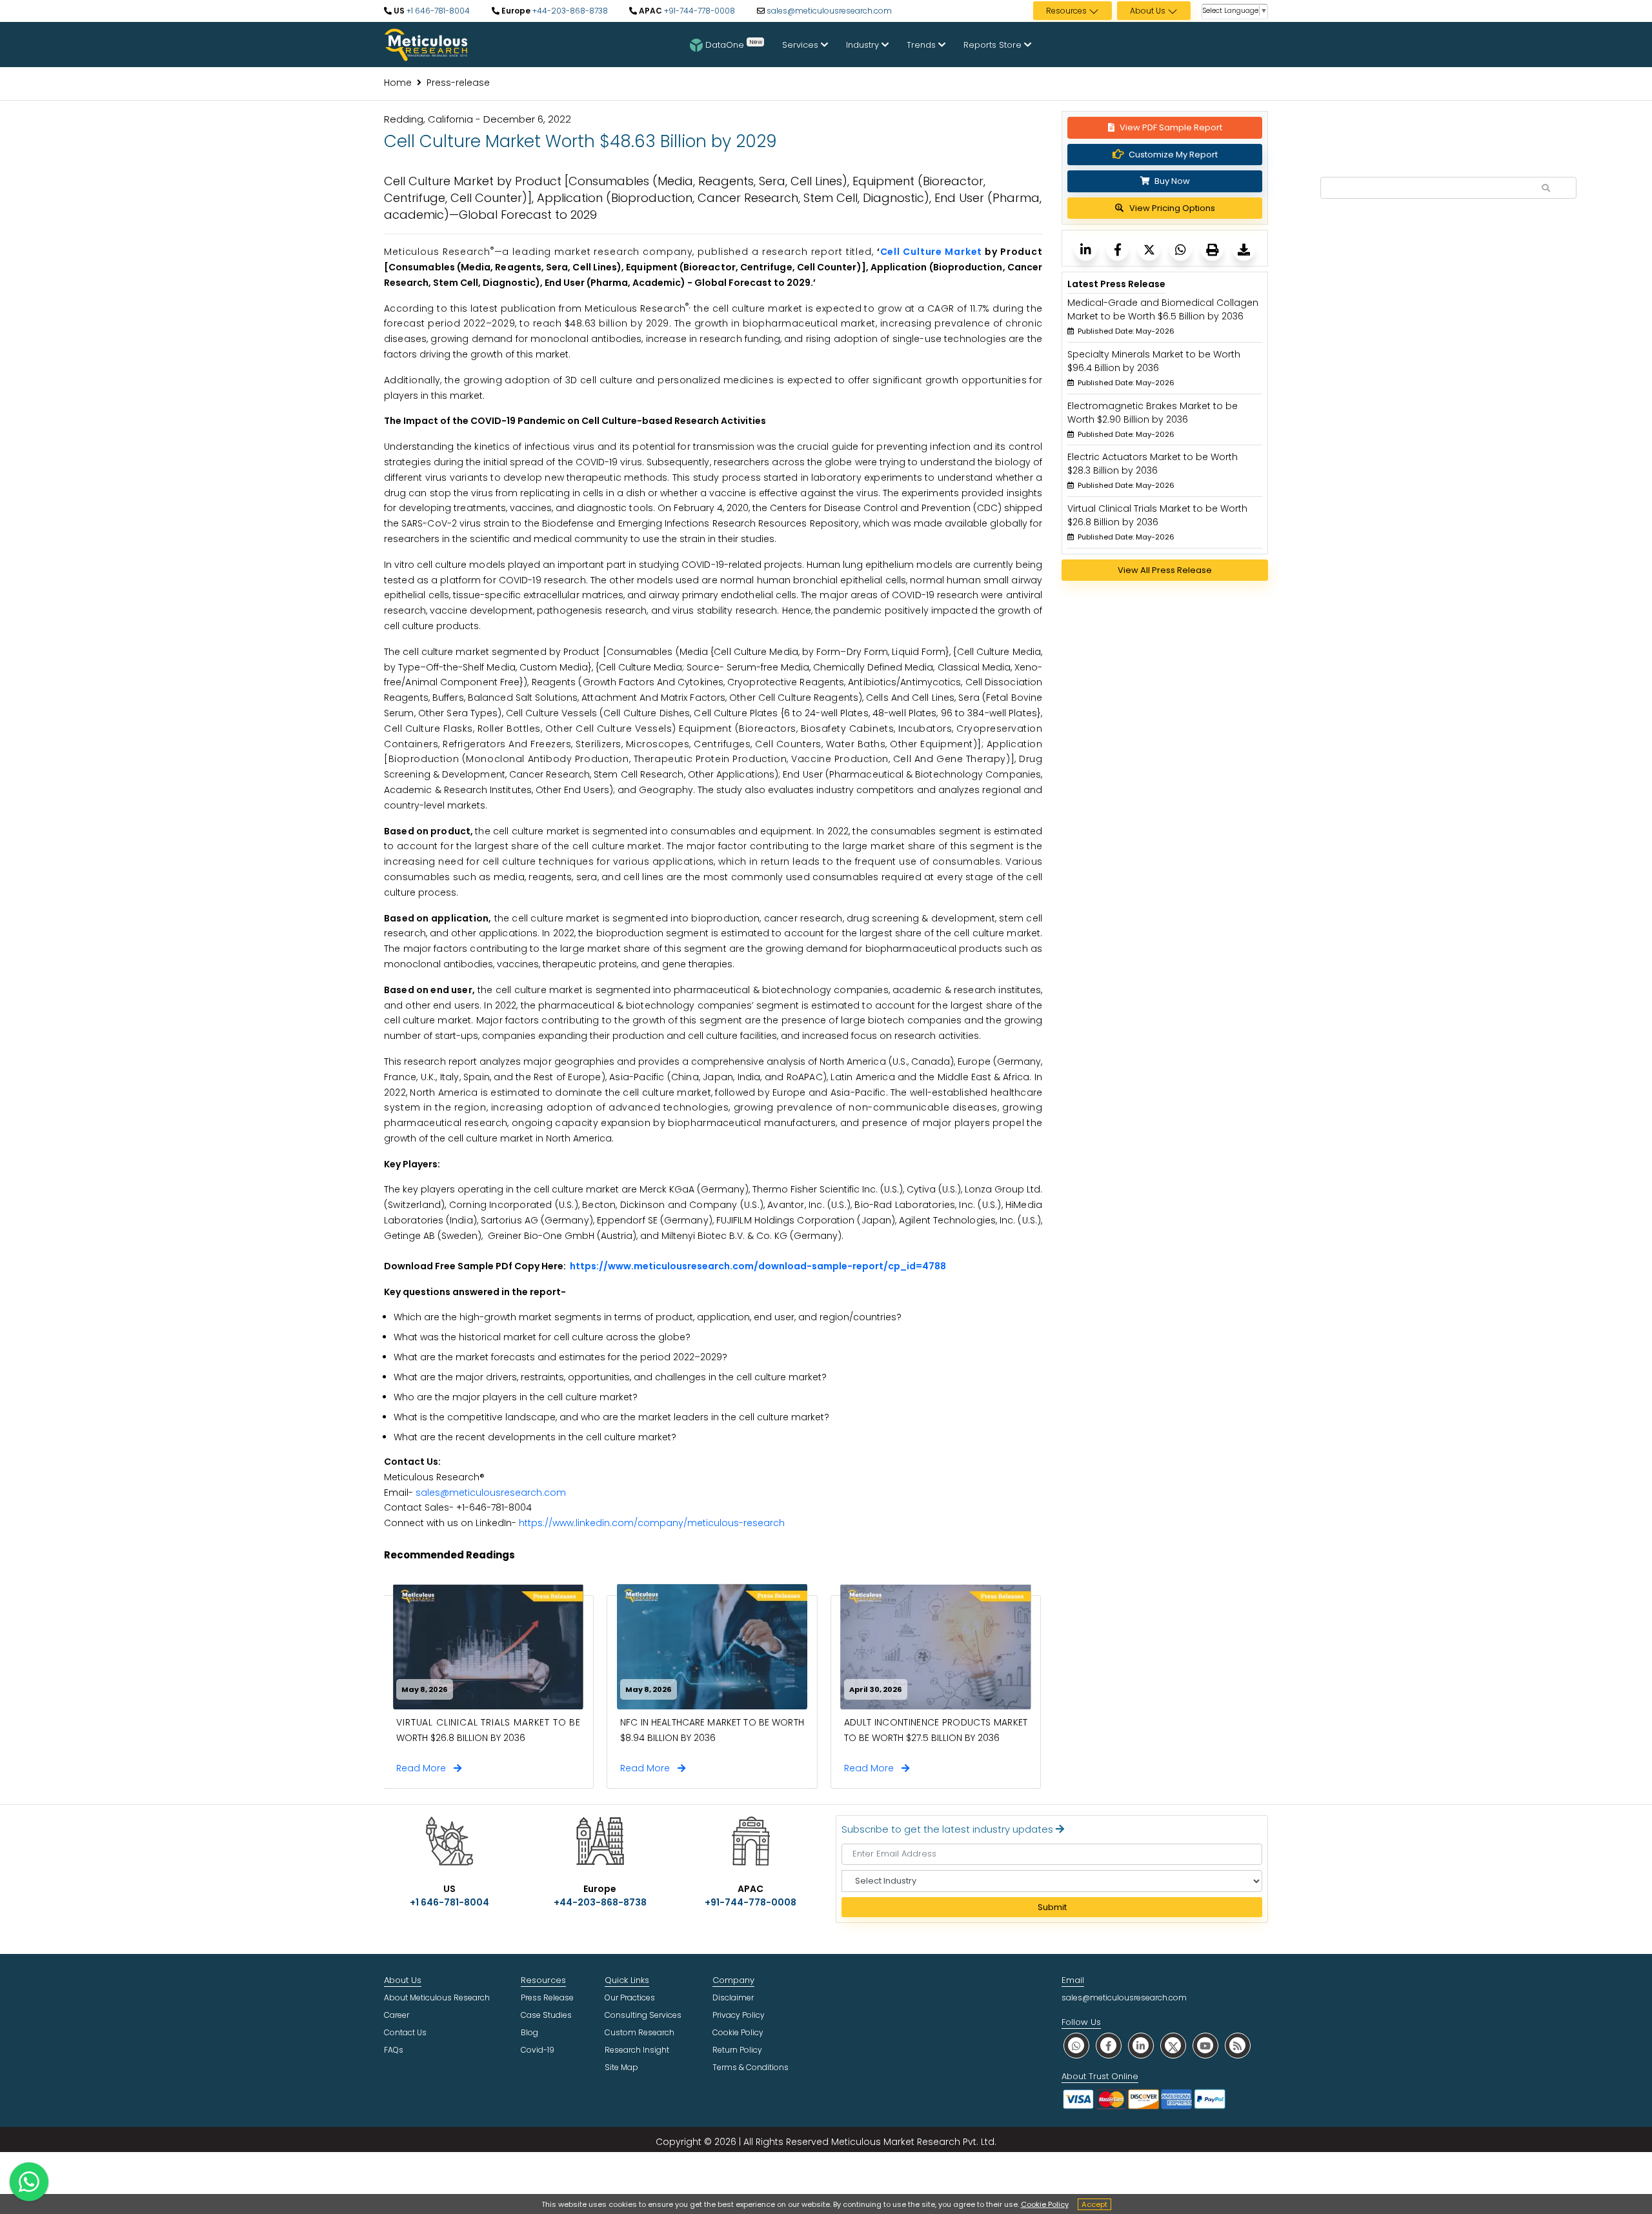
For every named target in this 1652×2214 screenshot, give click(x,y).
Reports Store (994, 45)
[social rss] (1238, 2045)
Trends (922, 45)
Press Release (547, 1998)
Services (801, 45)
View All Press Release (1165, 570)
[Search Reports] (1546, 188)
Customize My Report (1173, 155)
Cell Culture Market (932, 252)
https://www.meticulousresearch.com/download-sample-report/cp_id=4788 (758, 1266)
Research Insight (637, 2050)
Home (398, 83)
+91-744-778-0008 (699, 11)
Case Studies (546, 2015)
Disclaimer (733, 1998)
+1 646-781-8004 (437, 11)
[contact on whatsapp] (29, 2182)
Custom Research (640, 2032)
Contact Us (405, 2032)
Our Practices (630, 1998)
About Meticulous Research (437, 1998)
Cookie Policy (1045, 2204)
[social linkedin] (1141, 2045)
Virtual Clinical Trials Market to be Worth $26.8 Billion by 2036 (1157, 515)
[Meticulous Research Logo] (426, 44)
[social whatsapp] (1076, 2045)
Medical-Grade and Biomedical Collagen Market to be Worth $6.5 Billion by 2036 (1163, 309)
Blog (529, 2032)
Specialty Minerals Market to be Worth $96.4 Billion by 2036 (1154, 361)
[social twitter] (1173, 2045)
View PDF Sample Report (1171, 127)
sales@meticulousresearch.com (829, 11)
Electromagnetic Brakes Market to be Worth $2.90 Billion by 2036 (1153, 413)
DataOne (734, 44)
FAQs (394, 2050)
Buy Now (1171, 181)
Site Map (621, 2067)
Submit (1052, 1907)
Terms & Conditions (750, 2067)
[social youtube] (1205, 2045)
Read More (425, 1768)
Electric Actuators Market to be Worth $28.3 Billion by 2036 (1153, 464)
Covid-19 (538, 2050)
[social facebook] (1109, 2045)
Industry (864, 45)
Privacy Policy (739, 2015)
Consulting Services (643, 2015)
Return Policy (737, 2050)
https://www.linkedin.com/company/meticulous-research (652, 1523)
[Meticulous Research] (1086, 249)
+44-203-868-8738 (569, 11)
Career (397, 2015)
